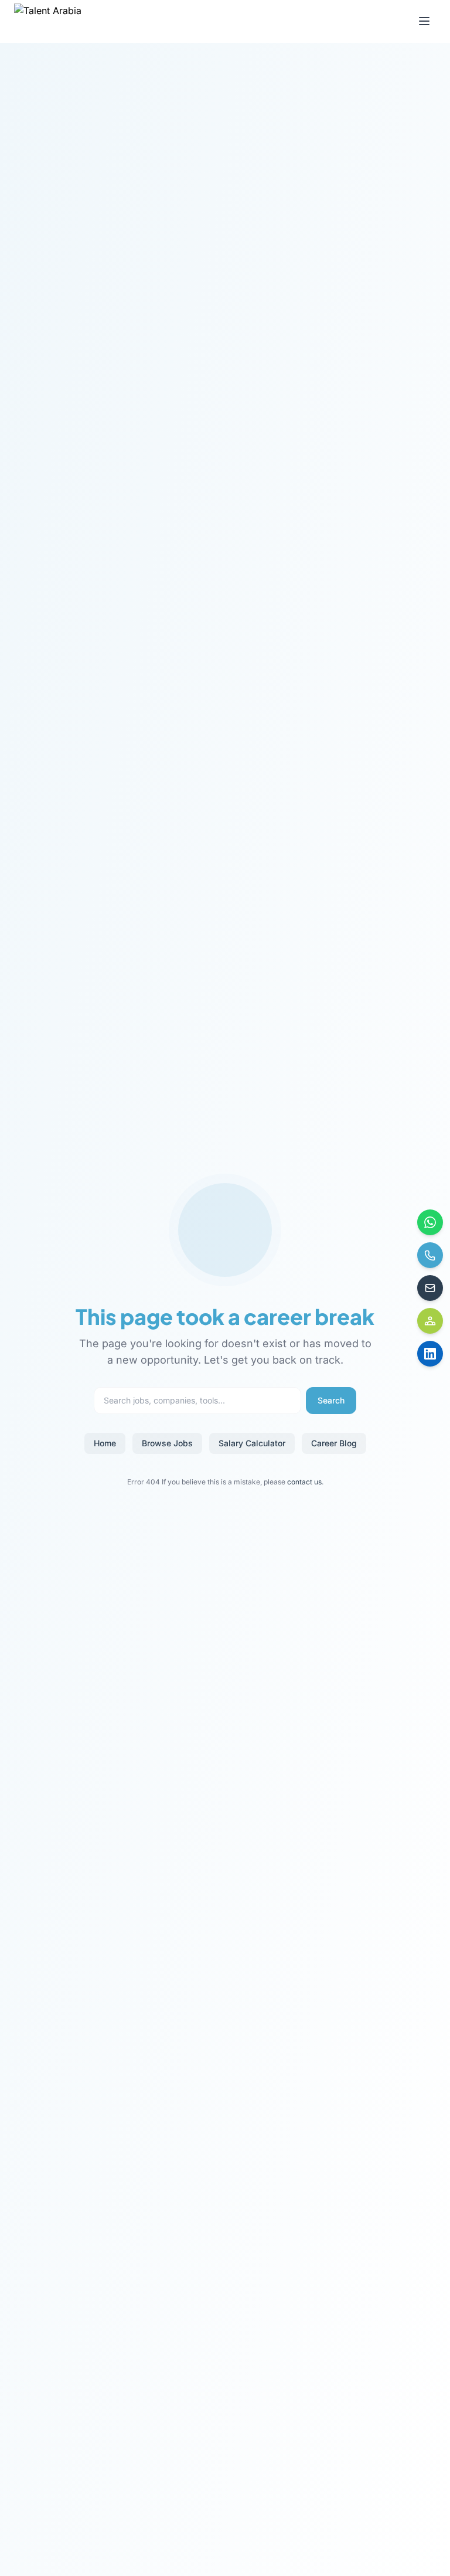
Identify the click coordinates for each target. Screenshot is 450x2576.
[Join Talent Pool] (430, 1321)
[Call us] (430, 1255)
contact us (304, 1482)
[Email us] (430, 1288)
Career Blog (334, 1443)
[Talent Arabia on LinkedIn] (430, 1354)
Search (331, 1400)
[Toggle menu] (424, 21)
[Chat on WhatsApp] (430, 1222)
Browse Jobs (167, 1443)
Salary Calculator (252, 1443)
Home (105, 1443)
